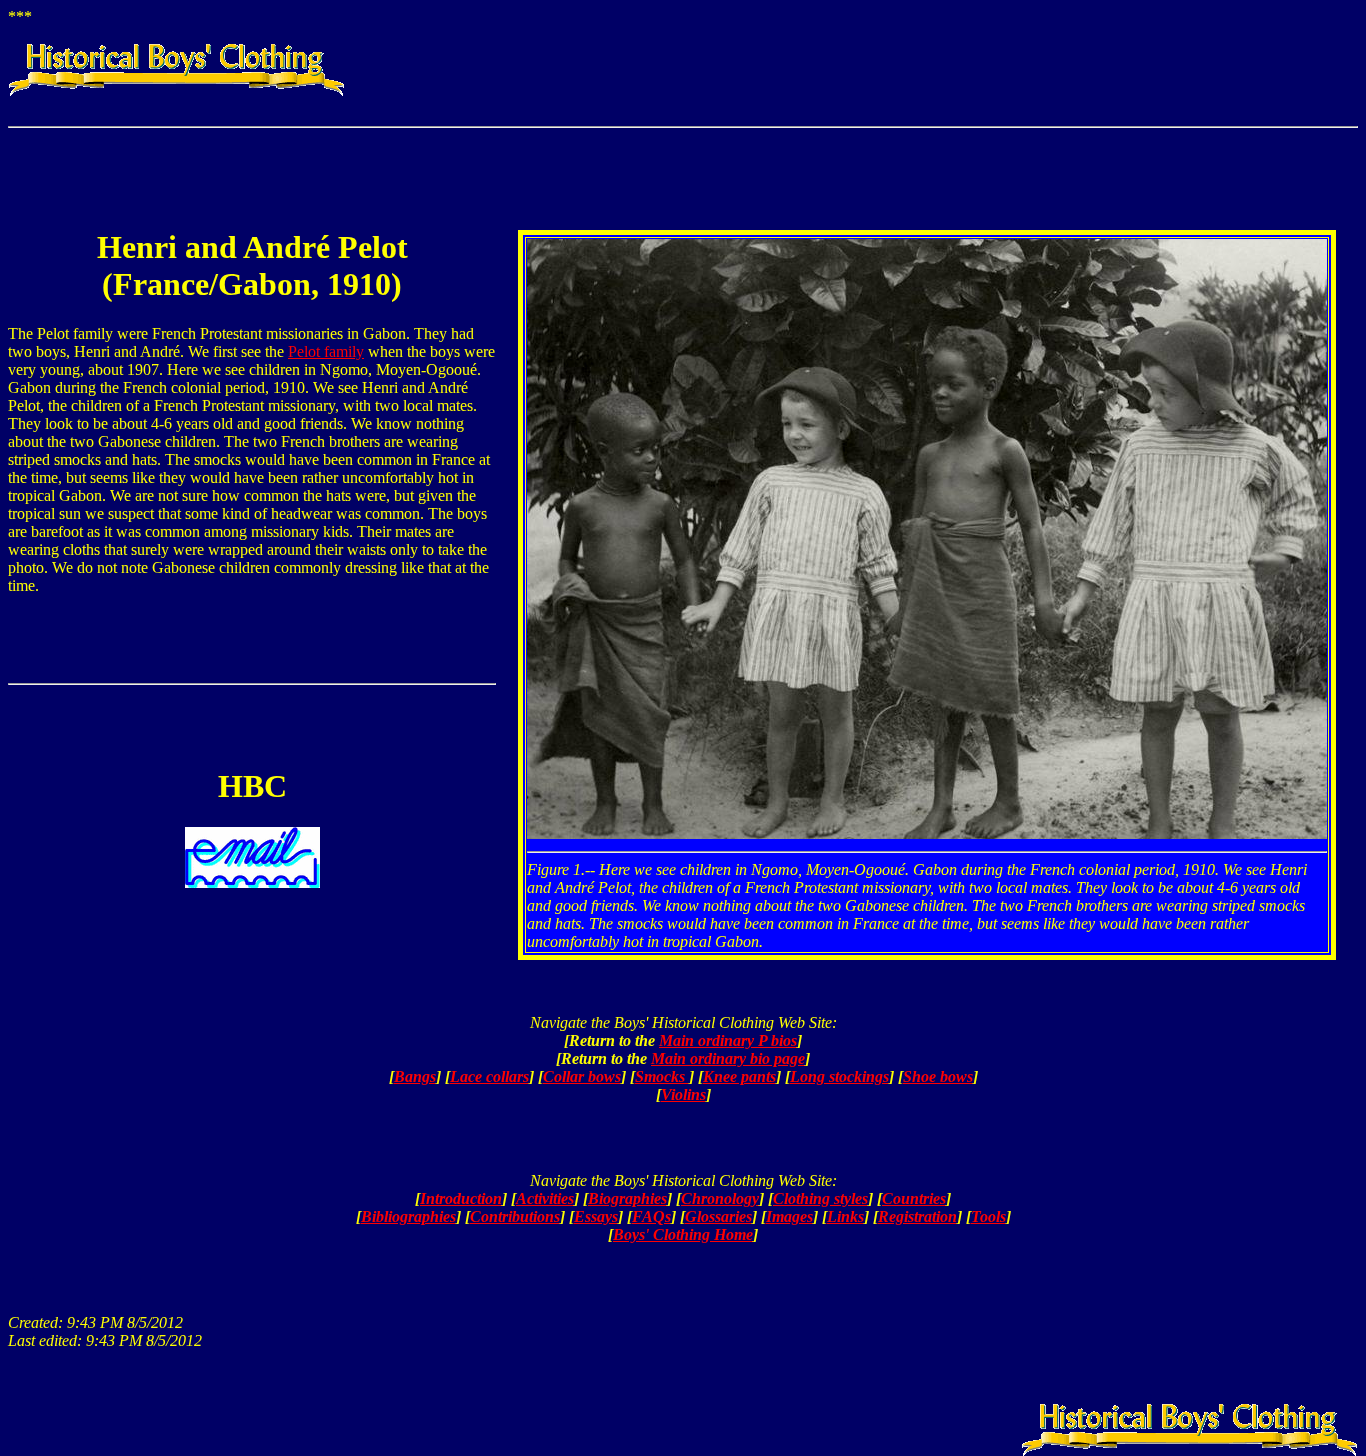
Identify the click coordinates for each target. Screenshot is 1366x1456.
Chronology (720, 1198)
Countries (914, 1198)
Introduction (461, 1198)
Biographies (627, 1198)
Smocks (662, 1076)
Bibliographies (408, 1216)
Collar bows (582, 1076)
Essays (596, 1216)
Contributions (515, 1216)
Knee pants (739, 1076)
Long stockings (839, 1076)
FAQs (651, 1216)
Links (845, 1216)
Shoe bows (938, 1076)
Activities (545, 1198)
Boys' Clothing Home (683, 1234)
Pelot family (326, 351)
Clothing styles (820, 1198)
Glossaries (718, 1216)
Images (789, 1216)
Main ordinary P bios (728, 1040)
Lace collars (489, 1076)
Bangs (415, 1076)
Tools (988, 1216)
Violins (683, 1094)
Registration (917, 1216)
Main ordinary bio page (728, 1058)
